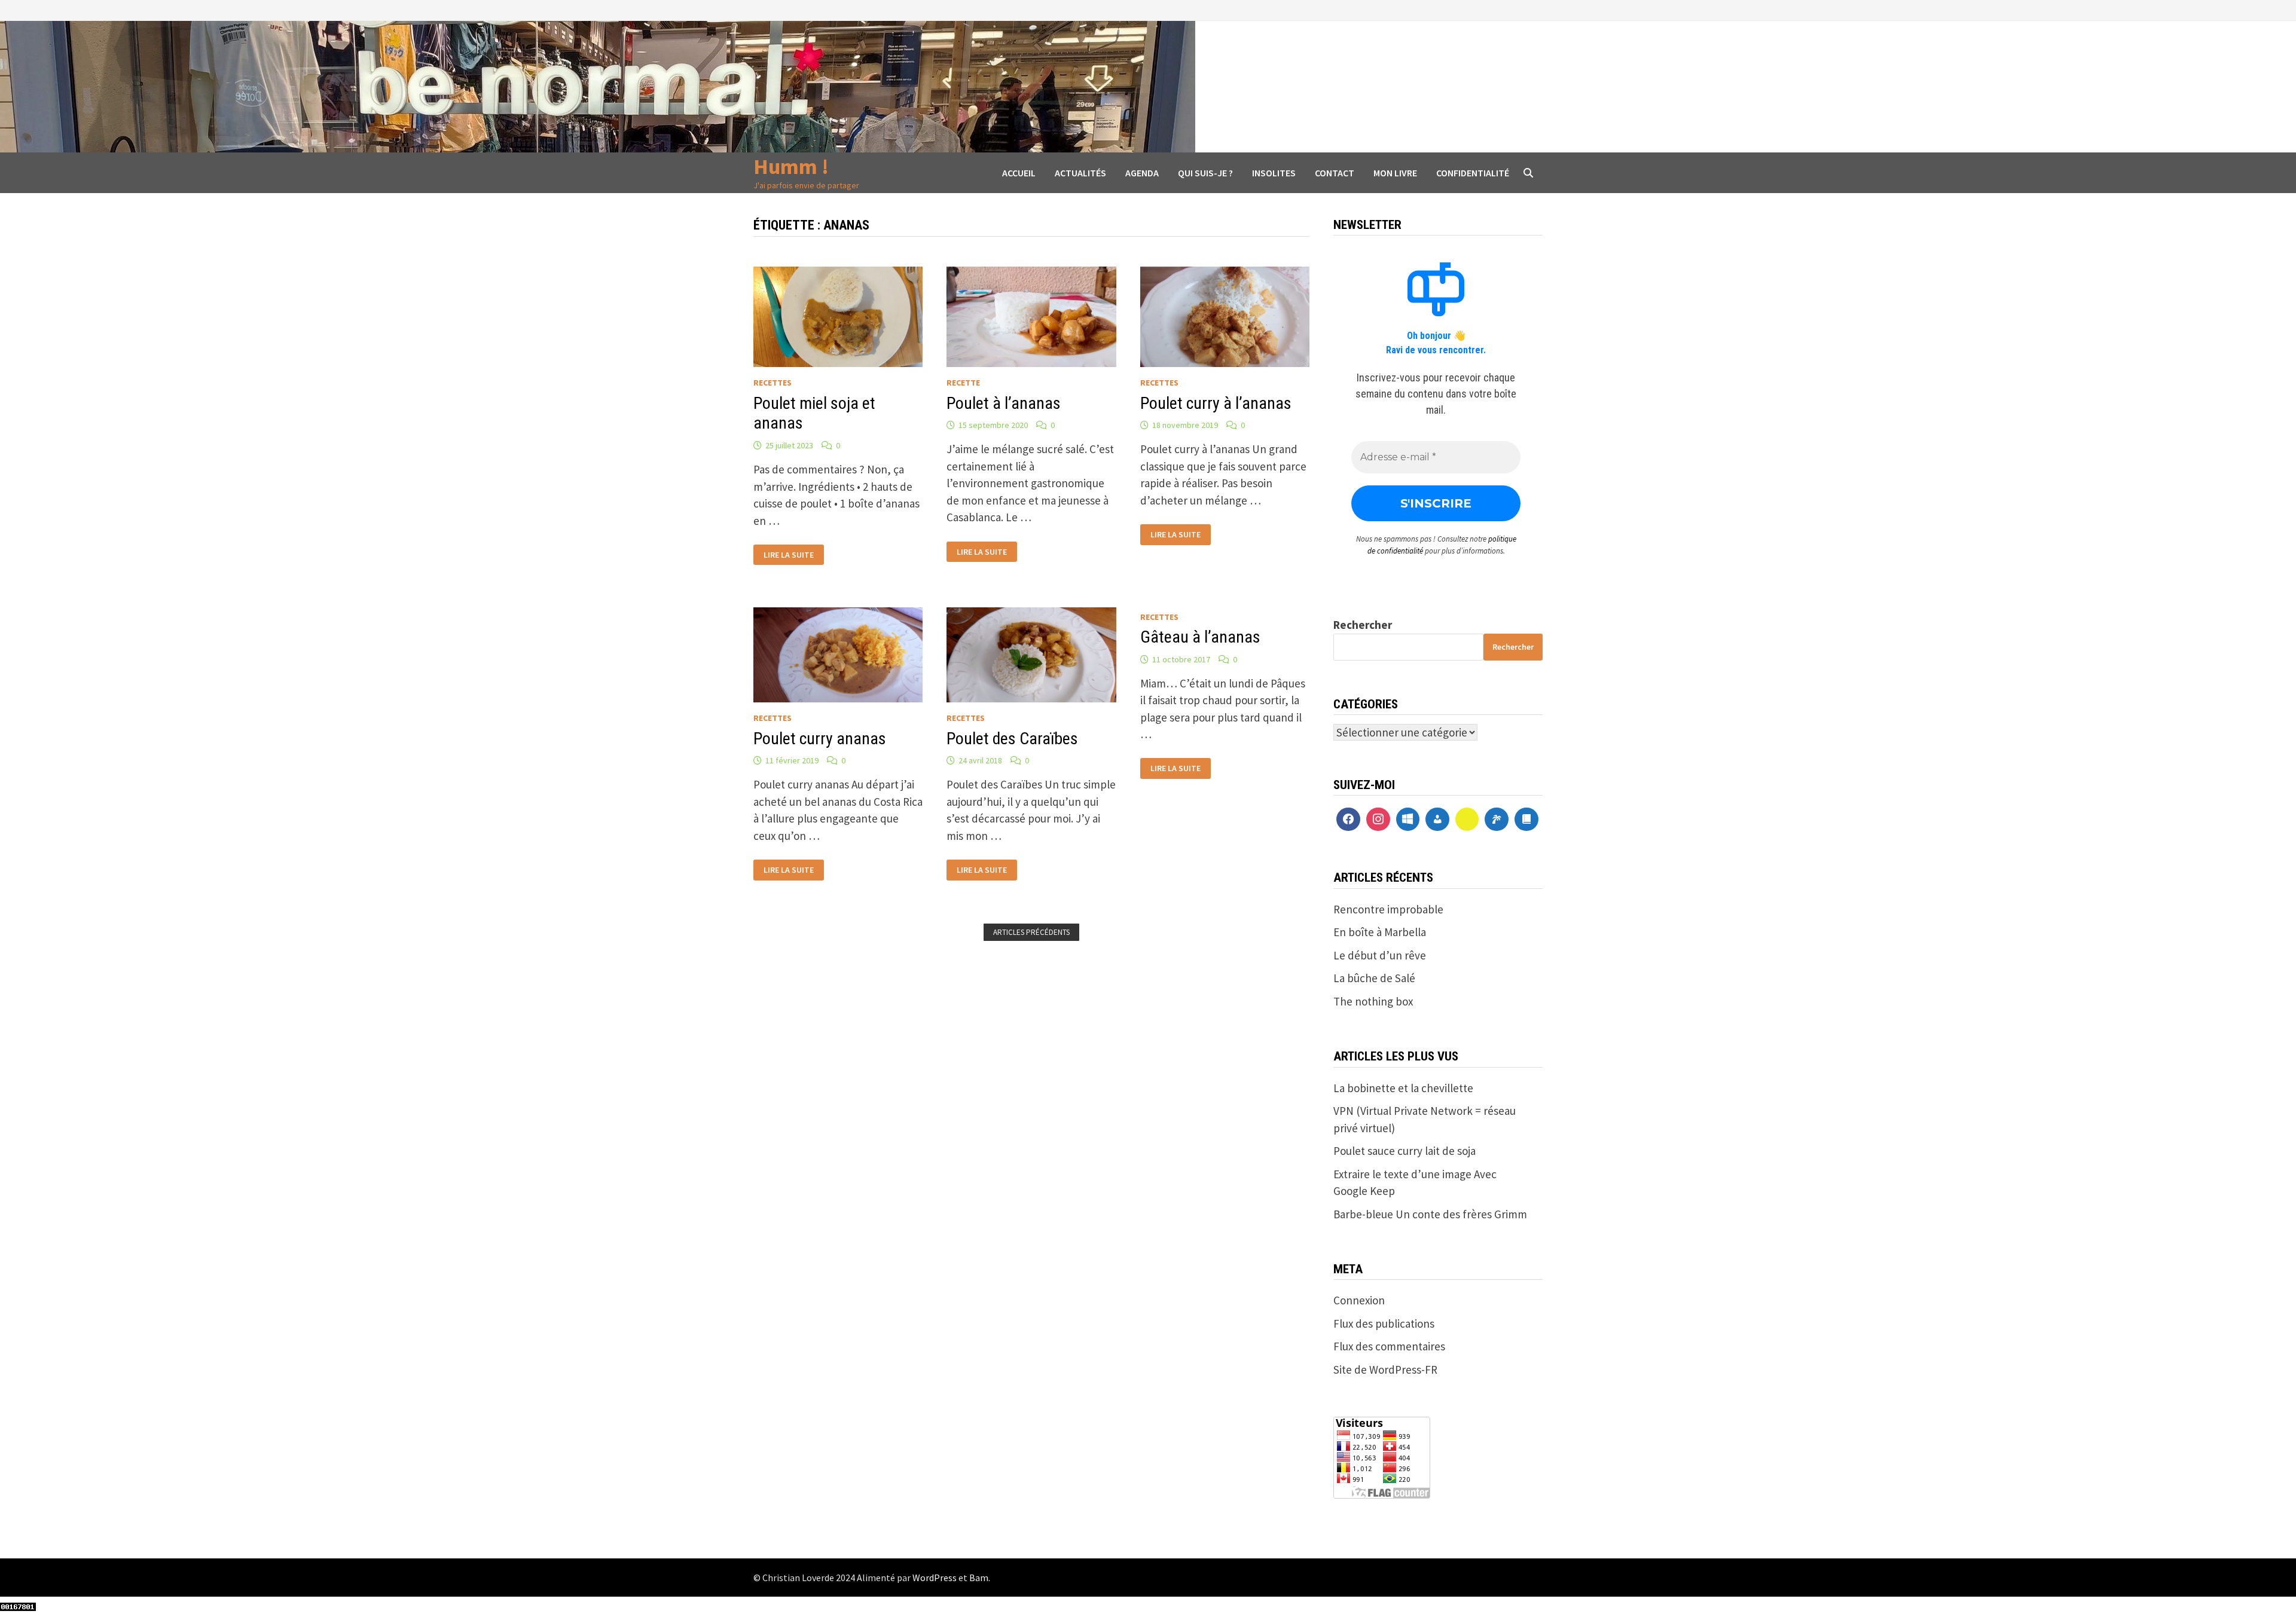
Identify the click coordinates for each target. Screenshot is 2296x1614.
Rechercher (1363, 625)
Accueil (1019, 173)
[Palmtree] (1497, 820)
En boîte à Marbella (1380, 932)
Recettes (773, 383)
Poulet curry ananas (820, 739)
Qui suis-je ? (1205, 173)
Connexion (1359, 1300)
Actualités (1080, 173)
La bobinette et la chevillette (1403, 1088)
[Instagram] (1378, 820)
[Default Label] (1408, 820)
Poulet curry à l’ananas (1216, 403)
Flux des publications (1384, 1323)
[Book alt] (1526, 820)
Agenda (1142, 173)
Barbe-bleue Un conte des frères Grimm (1430, 1214)
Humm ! (791, 166)
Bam (979, 1578)
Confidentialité (1473, 173)
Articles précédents (1031, 932)
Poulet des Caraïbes (1012, 739)
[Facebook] (1348, 820)
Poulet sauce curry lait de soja (1405, 1151)
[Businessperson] (1437, 820)
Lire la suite (788, 555)
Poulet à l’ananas (1004, 403)
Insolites (1274, 173)
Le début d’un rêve (1380, 955)
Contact (1335, 173)
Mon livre (1395, 173)
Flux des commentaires (1389, 1346)
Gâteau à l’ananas (1200, 637)
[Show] (1467, 820)
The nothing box (1373, 1001)
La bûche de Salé (1374, 978)
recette (963, 383)
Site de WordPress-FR (1385, 1370)
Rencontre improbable (1388, 909)
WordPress (935, 1578)
